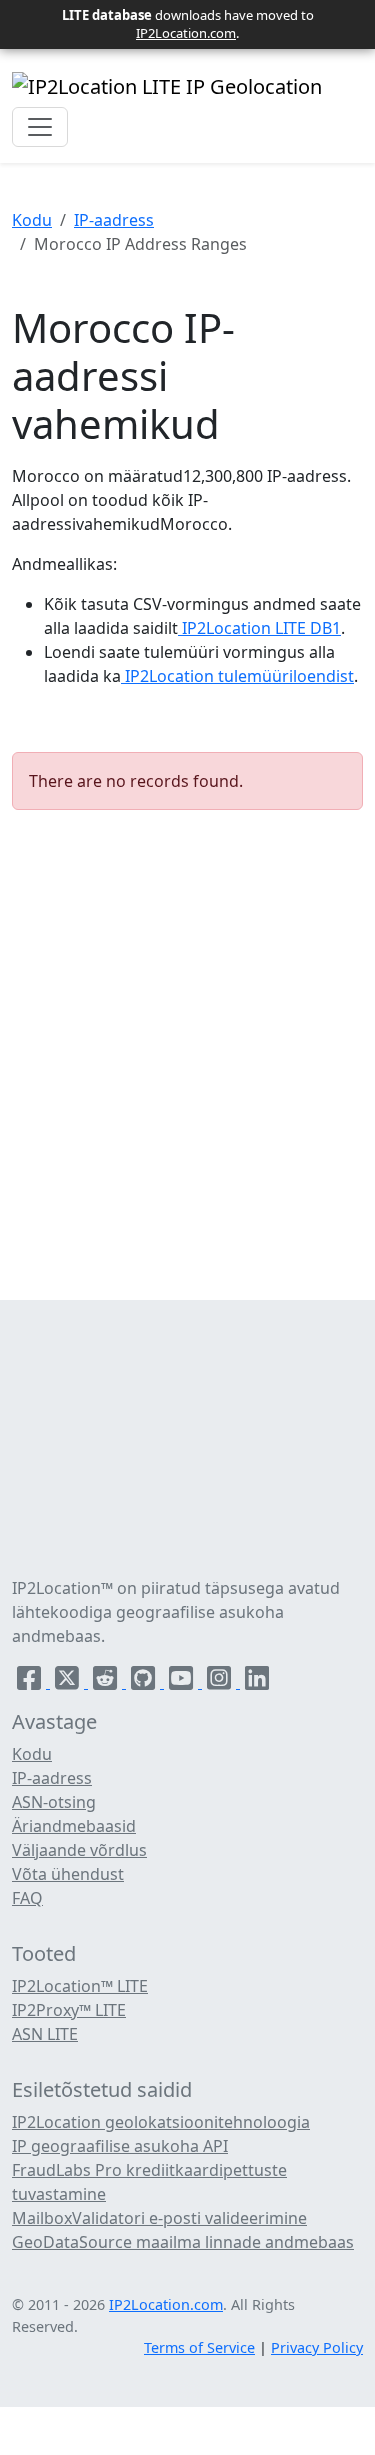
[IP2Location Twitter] (69, 1682)
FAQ (27, 1898)
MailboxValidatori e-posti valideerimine (159, 2218)
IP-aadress (114, 220)
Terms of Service (199, 2347)
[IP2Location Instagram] (221, 1682)
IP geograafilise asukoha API (120, 2146)
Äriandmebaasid (74, 1826)
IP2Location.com (186, 33)
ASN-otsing (54, 1802)
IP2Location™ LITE (80, 1986)
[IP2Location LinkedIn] (257, 1682)
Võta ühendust (68, 1874)
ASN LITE (45, 2034)
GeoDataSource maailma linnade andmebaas (183, 2242)
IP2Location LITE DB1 (259, 628)
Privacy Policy (317, 2347)
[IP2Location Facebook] (31, 1682)
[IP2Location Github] (145, 1682)
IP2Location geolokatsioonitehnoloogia (161, 2122)
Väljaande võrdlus (79, 1850)
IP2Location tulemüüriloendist (237, 676)
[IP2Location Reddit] (107, 1682)
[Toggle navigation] (40, 127)
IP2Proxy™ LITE (69, 2010)
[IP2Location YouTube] (183, 1682)
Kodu (32, 220)
